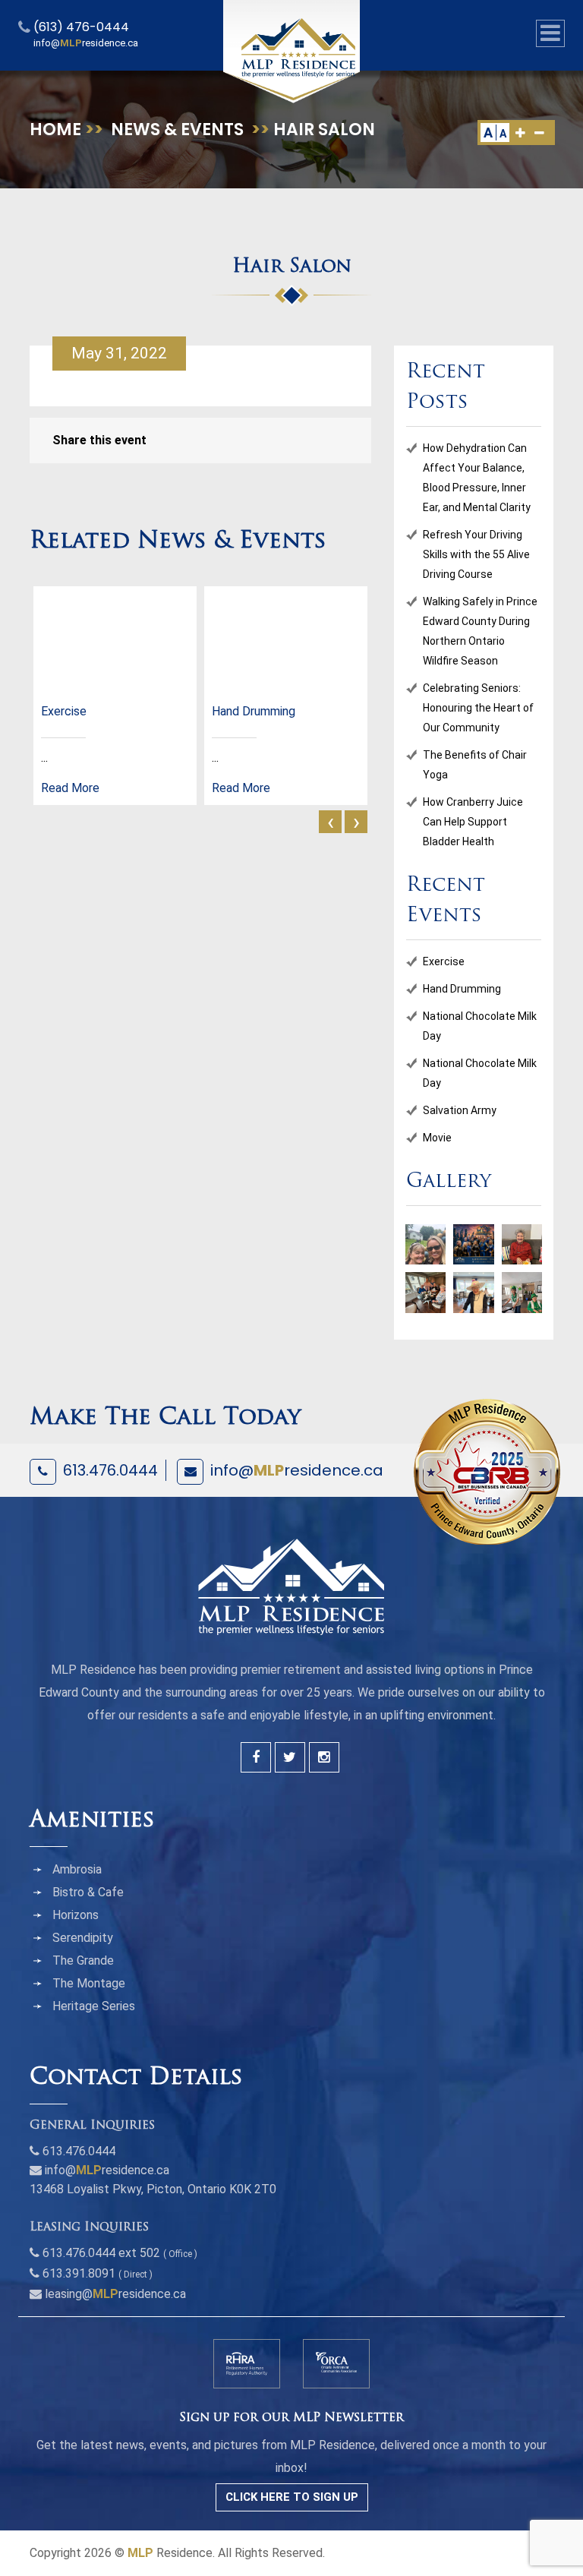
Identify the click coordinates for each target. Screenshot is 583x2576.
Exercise (444, 961)
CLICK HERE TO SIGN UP (292, 2497)
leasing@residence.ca (115, 2294)
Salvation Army (460, 1110)
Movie (437, 1138)
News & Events (177, 129)
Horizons (76, 1915)
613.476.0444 (110, 1470)
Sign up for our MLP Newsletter (291, 2418)
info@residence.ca (297, 1470)
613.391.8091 (79, 2273)
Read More (70, 788)
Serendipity (83, 1938)
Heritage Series (94, 2006)
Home (55, 129)
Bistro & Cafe (88, 1892)
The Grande (83, 1960)
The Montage (89, 1983)
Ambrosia (77, 1869)
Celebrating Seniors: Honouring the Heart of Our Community (478, 708)
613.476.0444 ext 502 (101, 2253)
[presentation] (330, 822)
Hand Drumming (462, 989)
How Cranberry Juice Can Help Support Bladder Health (473, 822)
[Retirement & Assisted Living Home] (298, 47)
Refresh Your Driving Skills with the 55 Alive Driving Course (476, 554)
